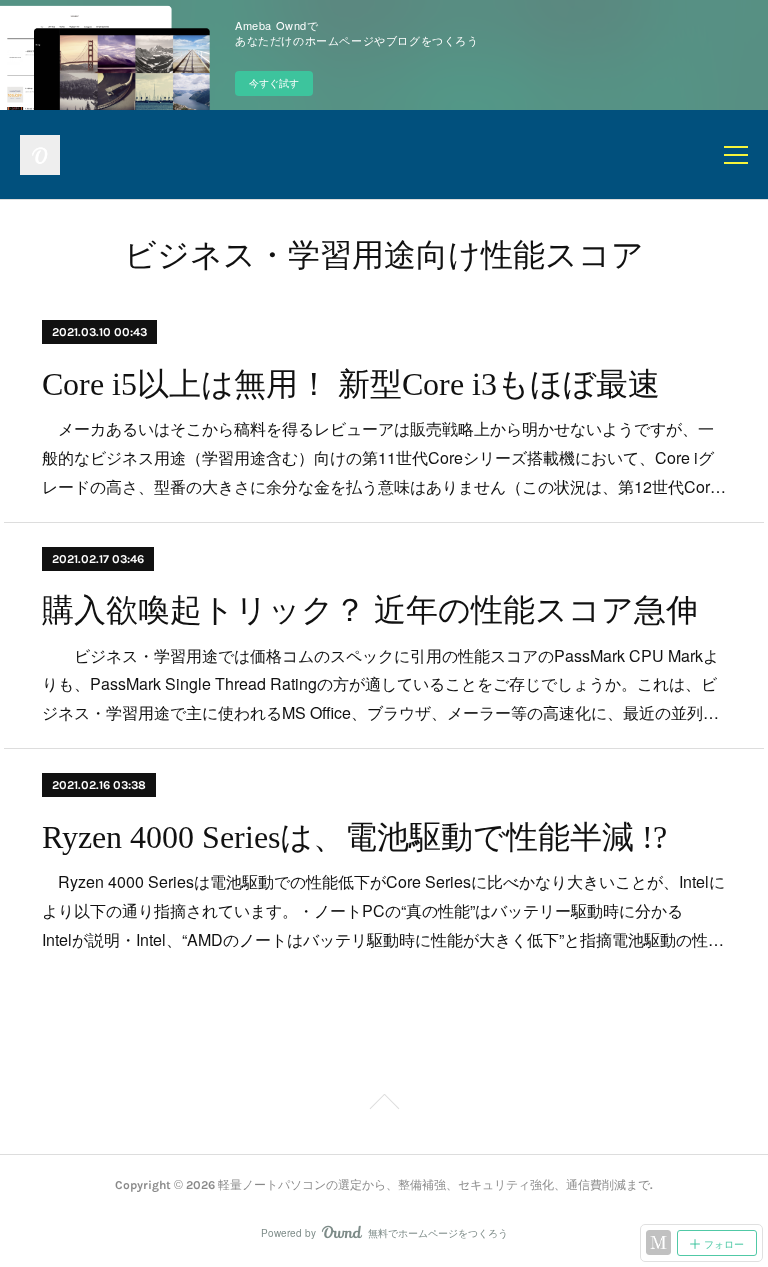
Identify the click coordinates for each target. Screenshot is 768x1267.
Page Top (384, 1105)
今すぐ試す (274, 83)
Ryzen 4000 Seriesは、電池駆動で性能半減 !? (354, 837)
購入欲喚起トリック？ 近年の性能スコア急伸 (370, 610)
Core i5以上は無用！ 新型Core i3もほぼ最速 (351, 384)
